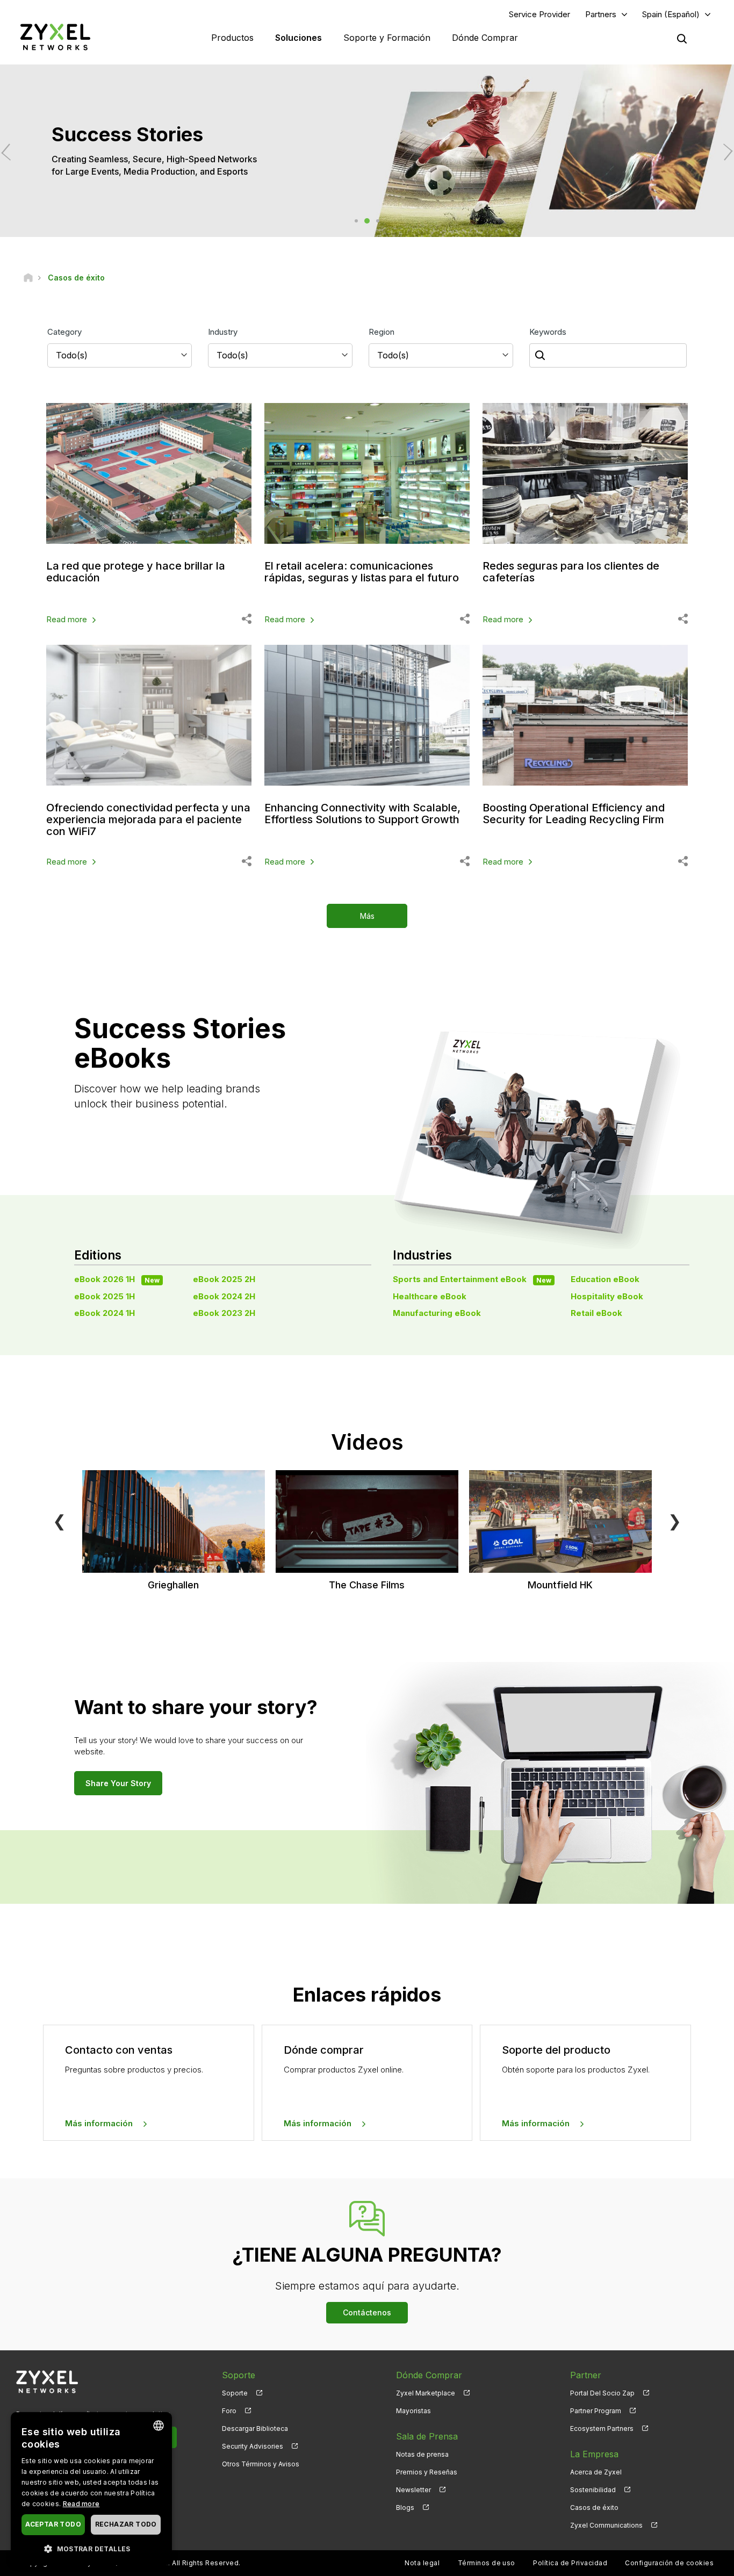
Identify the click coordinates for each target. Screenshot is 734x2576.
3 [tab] (378, 221)
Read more (67, 619)
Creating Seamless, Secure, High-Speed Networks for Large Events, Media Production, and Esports (316, 165)
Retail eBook (596, 1313)
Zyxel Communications (606, 2525)
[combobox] (159, 2426)
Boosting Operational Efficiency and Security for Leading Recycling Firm (574, 814)
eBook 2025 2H (224, 1279)
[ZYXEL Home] (55, 37)
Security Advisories (253, 2446)
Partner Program (596, 2411)
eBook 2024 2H (224, 1296)
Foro (229, 2411)
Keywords (548, 332)
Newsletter (413, 2490)
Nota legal (422, 2563)
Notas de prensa (422, 2454)
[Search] (682, 39)
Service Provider (539, 14)
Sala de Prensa (427, 2436)
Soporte (235, 2393)
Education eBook (605, 1279)
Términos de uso (487, 2563)
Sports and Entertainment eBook (472, 1279)
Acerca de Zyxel (596, 2472)
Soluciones (298, 38)
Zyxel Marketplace (426, 2393)
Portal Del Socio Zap (602, 2393)
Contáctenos (367, 2312)
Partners (601, 14)
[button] (91, 2548)
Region (382, 332)
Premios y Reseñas (427, 2472)
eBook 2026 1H (117, 1279)
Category (64, 332)
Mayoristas (413, 2411)
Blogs (405, 2507)
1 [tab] (356, 221)
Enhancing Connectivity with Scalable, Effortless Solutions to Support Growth (362, 814)
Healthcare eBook (430, 1296)
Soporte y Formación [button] (387, 38)
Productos (232, 38)
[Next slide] (724, 152)
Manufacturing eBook (437, 1313)
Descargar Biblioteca (255, 2429)
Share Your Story (118, 1783)
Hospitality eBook (607, 1296)
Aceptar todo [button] (53, 2524)
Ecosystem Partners (602, 2429)
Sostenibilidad (593, 2490)
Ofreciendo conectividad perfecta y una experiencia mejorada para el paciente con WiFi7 (148, 819)
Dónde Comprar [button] (485, 38)
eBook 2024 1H (105, 1313)
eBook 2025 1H (105, 1296)
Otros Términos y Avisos (261, 2464)
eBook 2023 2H (224, 1313)
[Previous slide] (10, 152)
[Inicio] (28, 278)
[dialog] (91, 2489)
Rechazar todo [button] (126, 2524)
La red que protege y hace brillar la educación (136, 572)
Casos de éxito (594, 2507)
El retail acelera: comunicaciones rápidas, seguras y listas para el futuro (362, 572)
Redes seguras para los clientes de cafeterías (571, 572)
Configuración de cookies (669, 2563)
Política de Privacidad (570, 2563)
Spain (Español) (671, 14)
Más (367, 916)
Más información (99, 2123)
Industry (223, 332)
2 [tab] (367, 221)
